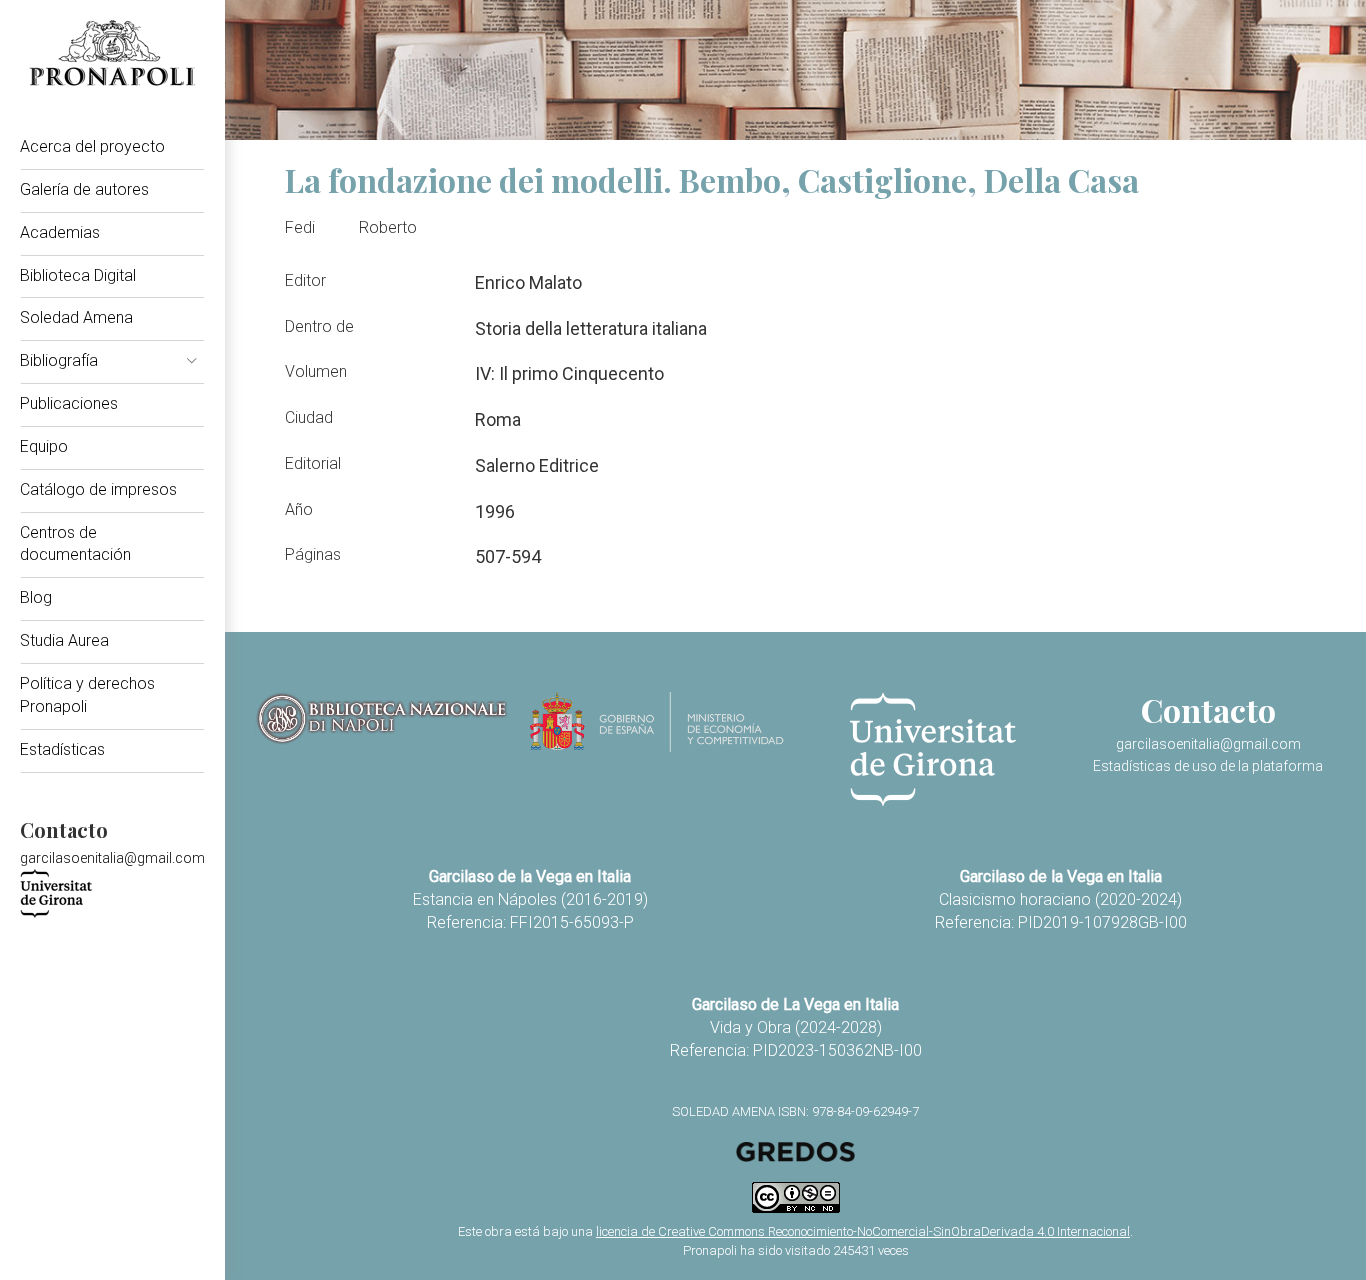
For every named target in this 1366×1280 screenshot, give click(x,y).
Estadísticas (62, 749)
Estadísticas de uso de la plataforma (1208, 766)
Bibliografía (59, 360)
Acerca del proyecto (92, 146)
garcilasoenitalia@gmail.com (112, 858)
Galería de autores (84, 189)
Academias (60, 232)
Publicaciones (69, 403)
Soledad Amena (76, 317)
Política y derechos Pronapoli (87, 695)
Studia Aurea (64, 640)
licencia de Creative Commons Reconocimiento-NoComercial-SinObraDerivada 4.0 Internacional (863, 1231)
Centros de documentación (75, 544)
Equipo (44, 446)
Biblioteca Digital (78, 275)
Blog (36, 597)
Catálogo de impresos (98, 489)
